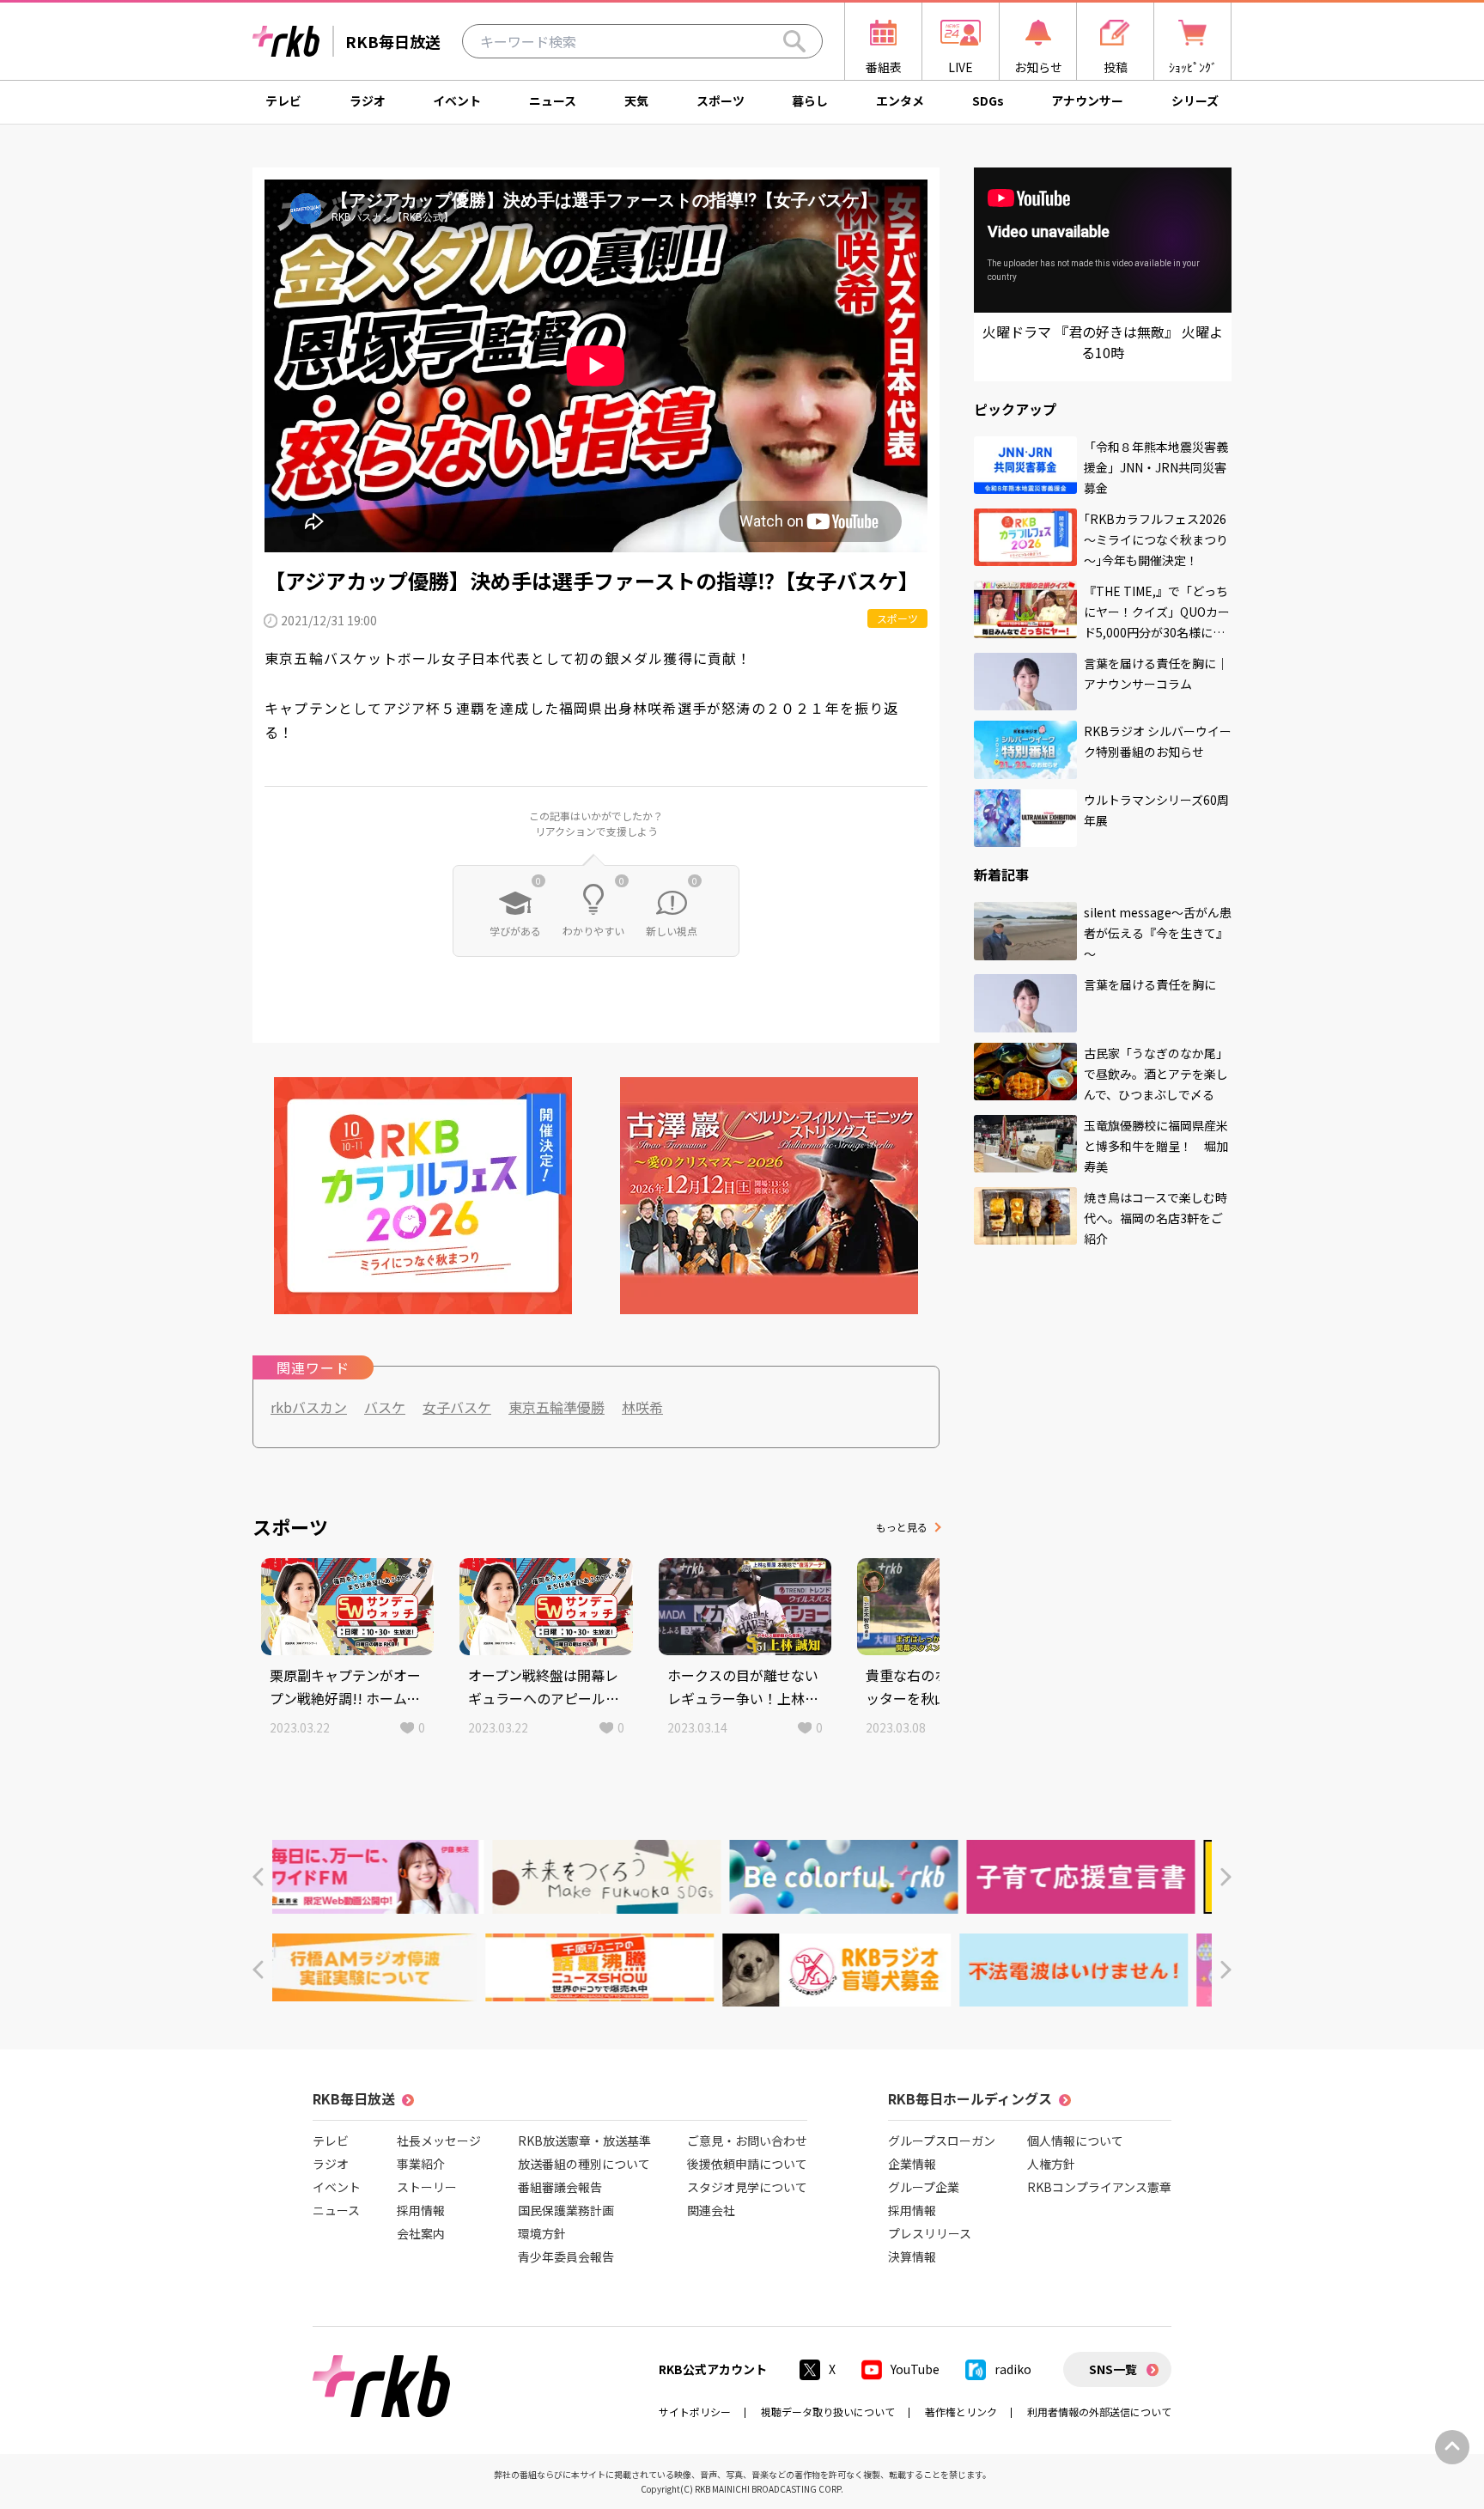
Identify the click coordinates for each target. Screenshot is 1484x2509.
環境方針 (542, 2233)
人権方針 (1051, 2164)
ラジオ (368, 100)
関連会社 (711, 2210)
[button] (258, 1877)
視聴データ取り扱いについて (828, 2412)
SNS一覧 (1113, 2369)
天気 (636, 100)
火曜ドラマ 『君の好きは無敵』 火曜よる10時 (1103, 342)
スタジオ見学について (747, 2187)
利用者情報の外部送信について (1099, 2412)
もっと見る (902, 1527)
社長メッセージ (439, 2141)
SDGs (988, 100)
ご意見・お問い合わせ (747, 2141)
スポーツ (721, 100)
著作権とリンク (961, 2412)
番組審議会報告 (560, 2187)
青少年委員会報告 (566, 2256)
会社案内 (421, 2233)
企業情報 (912, 2164)
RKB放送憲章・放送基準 (584, 2141)
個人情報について (1075, 2141)
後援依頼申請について (747, 2164)
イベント (457, 100)
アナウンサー (1087, 100)
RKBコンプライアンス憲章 (1099, 2187)
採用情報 (421, 2210)
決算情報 (912, 2256)
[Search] (794, 41)
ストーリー (427, 2187)
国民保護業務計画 (566, 2210)
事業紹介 (421, 2164)
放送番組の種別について (584, 2164)
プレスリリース (930, 2233)
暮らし (810, 100)
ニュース (553, 100)
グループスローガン (942, 2141)
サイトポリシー (695, 2412)
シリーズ (1195, 100)
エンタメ (900, 100)
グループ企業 (924, 2187)
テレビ (283, 100)
